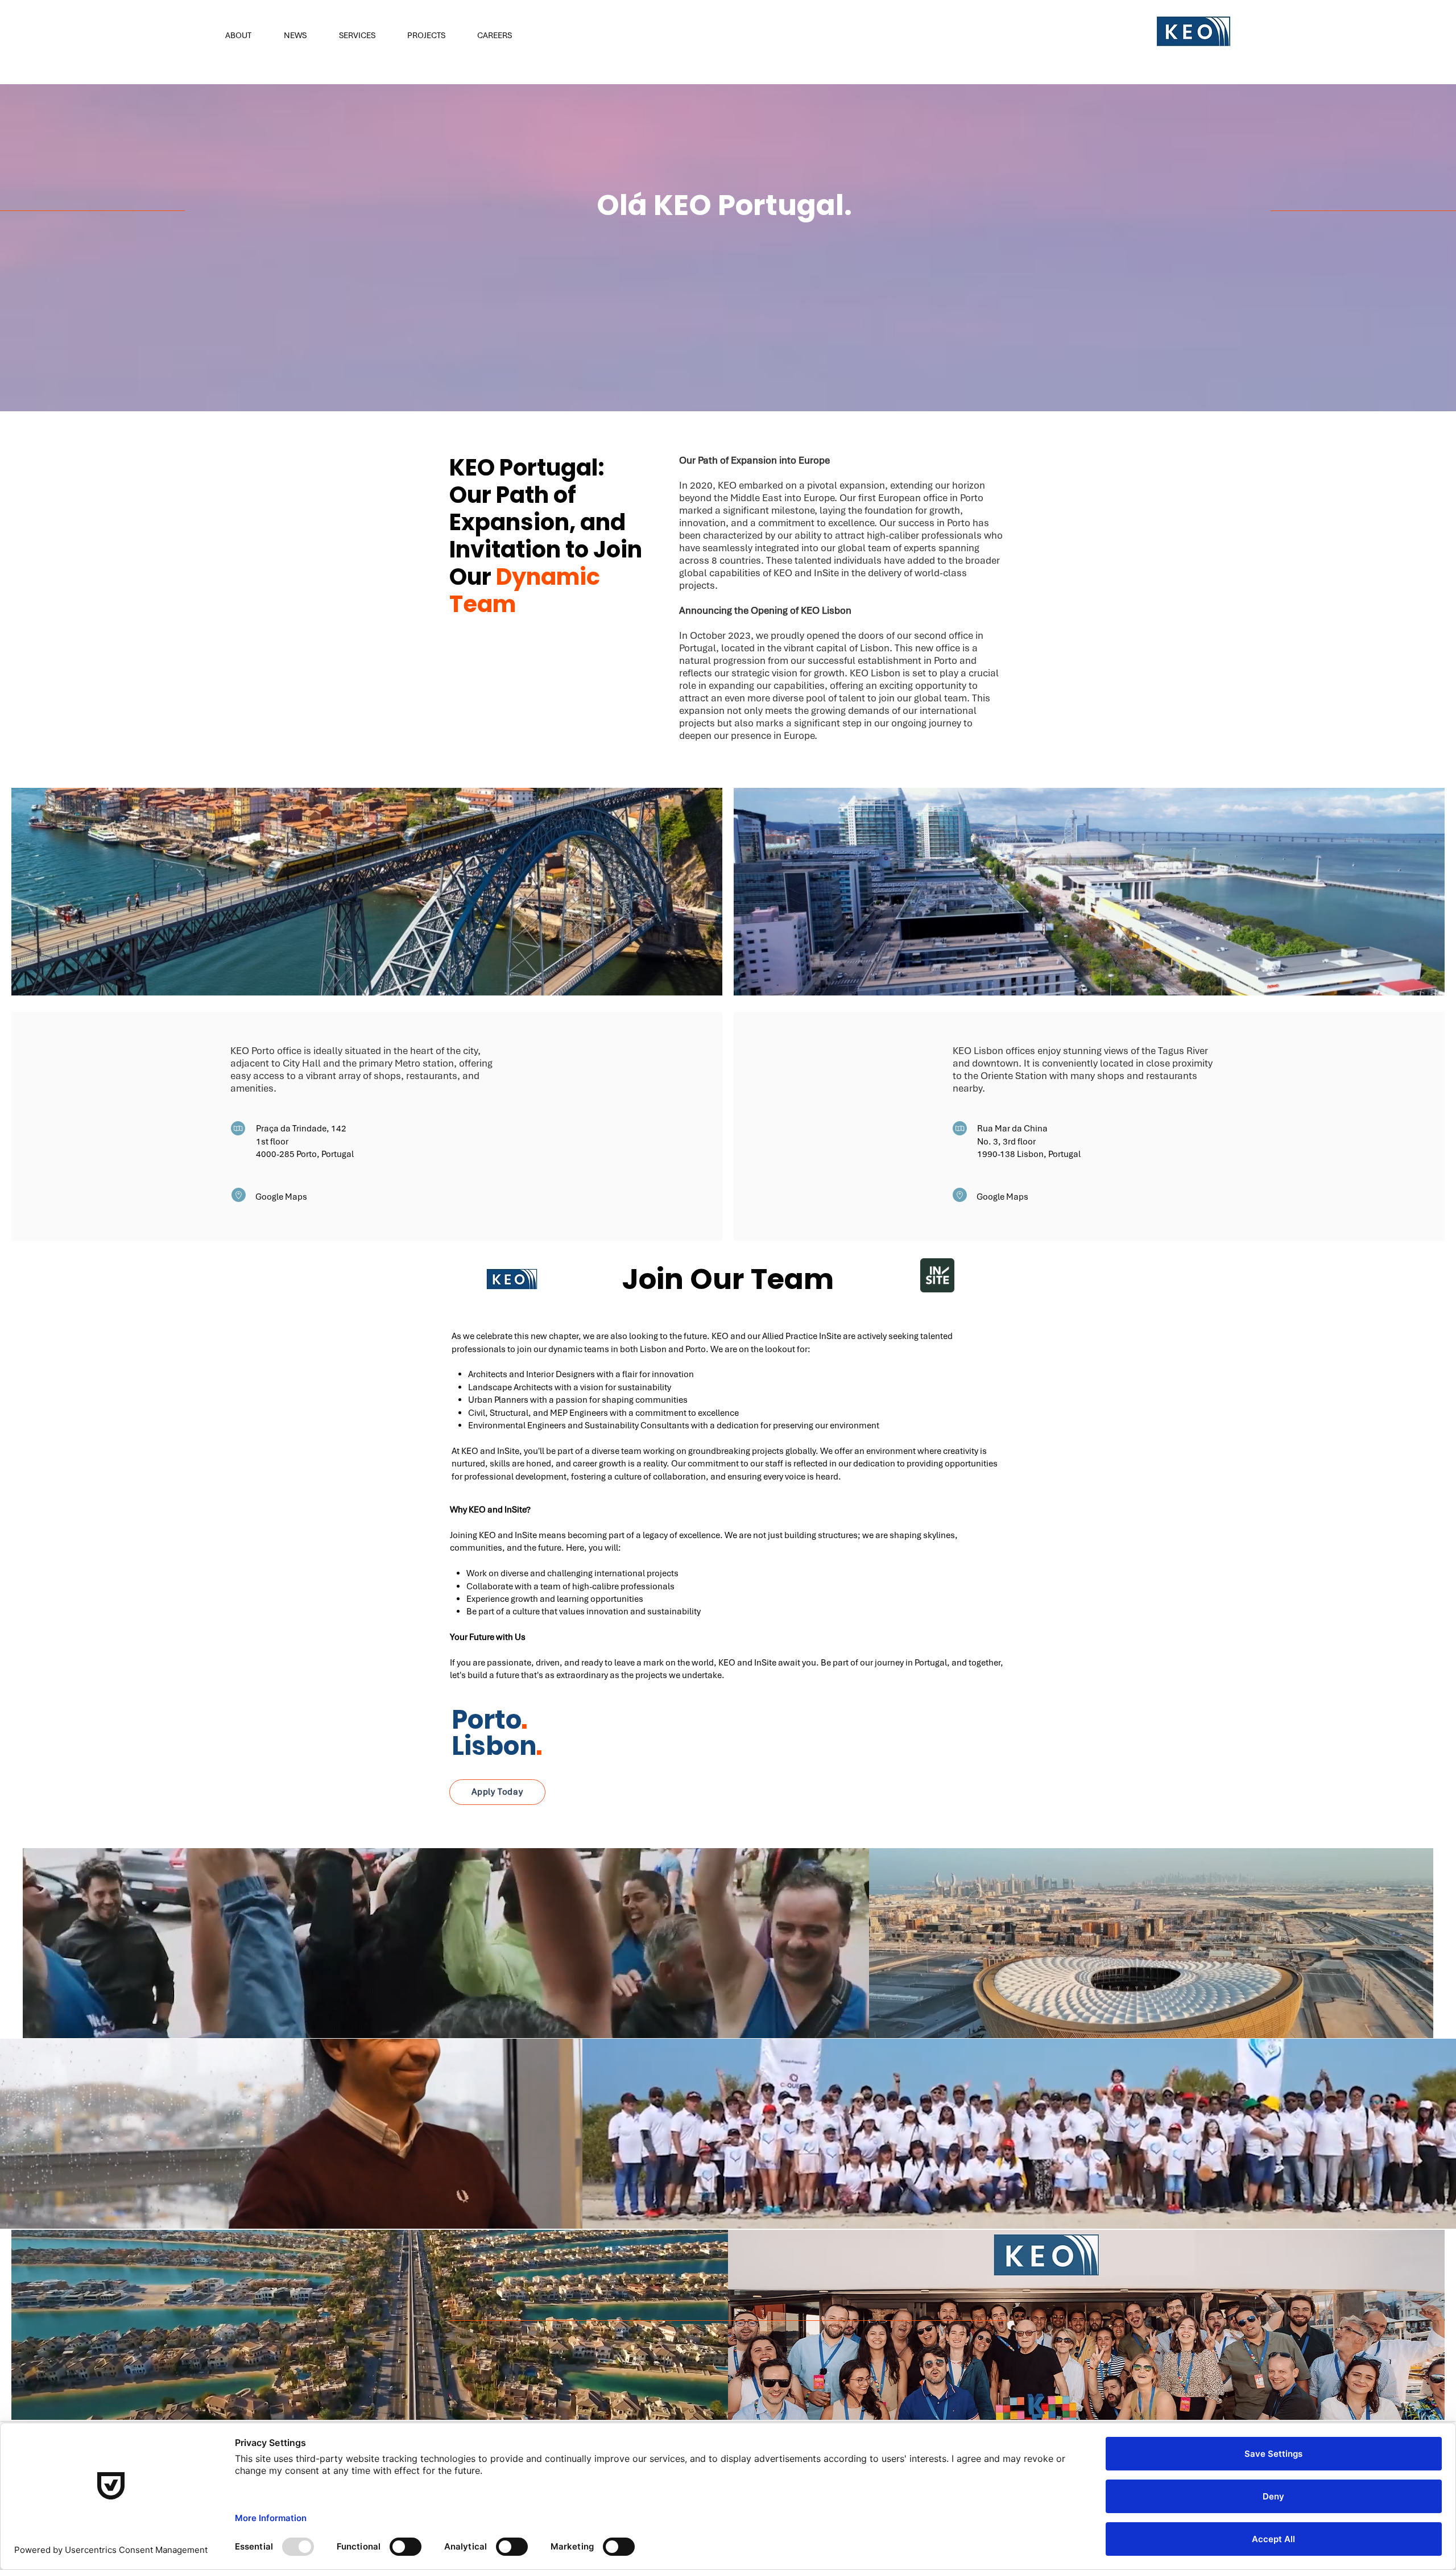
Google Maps (282, 1197)
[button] (246, 35)
